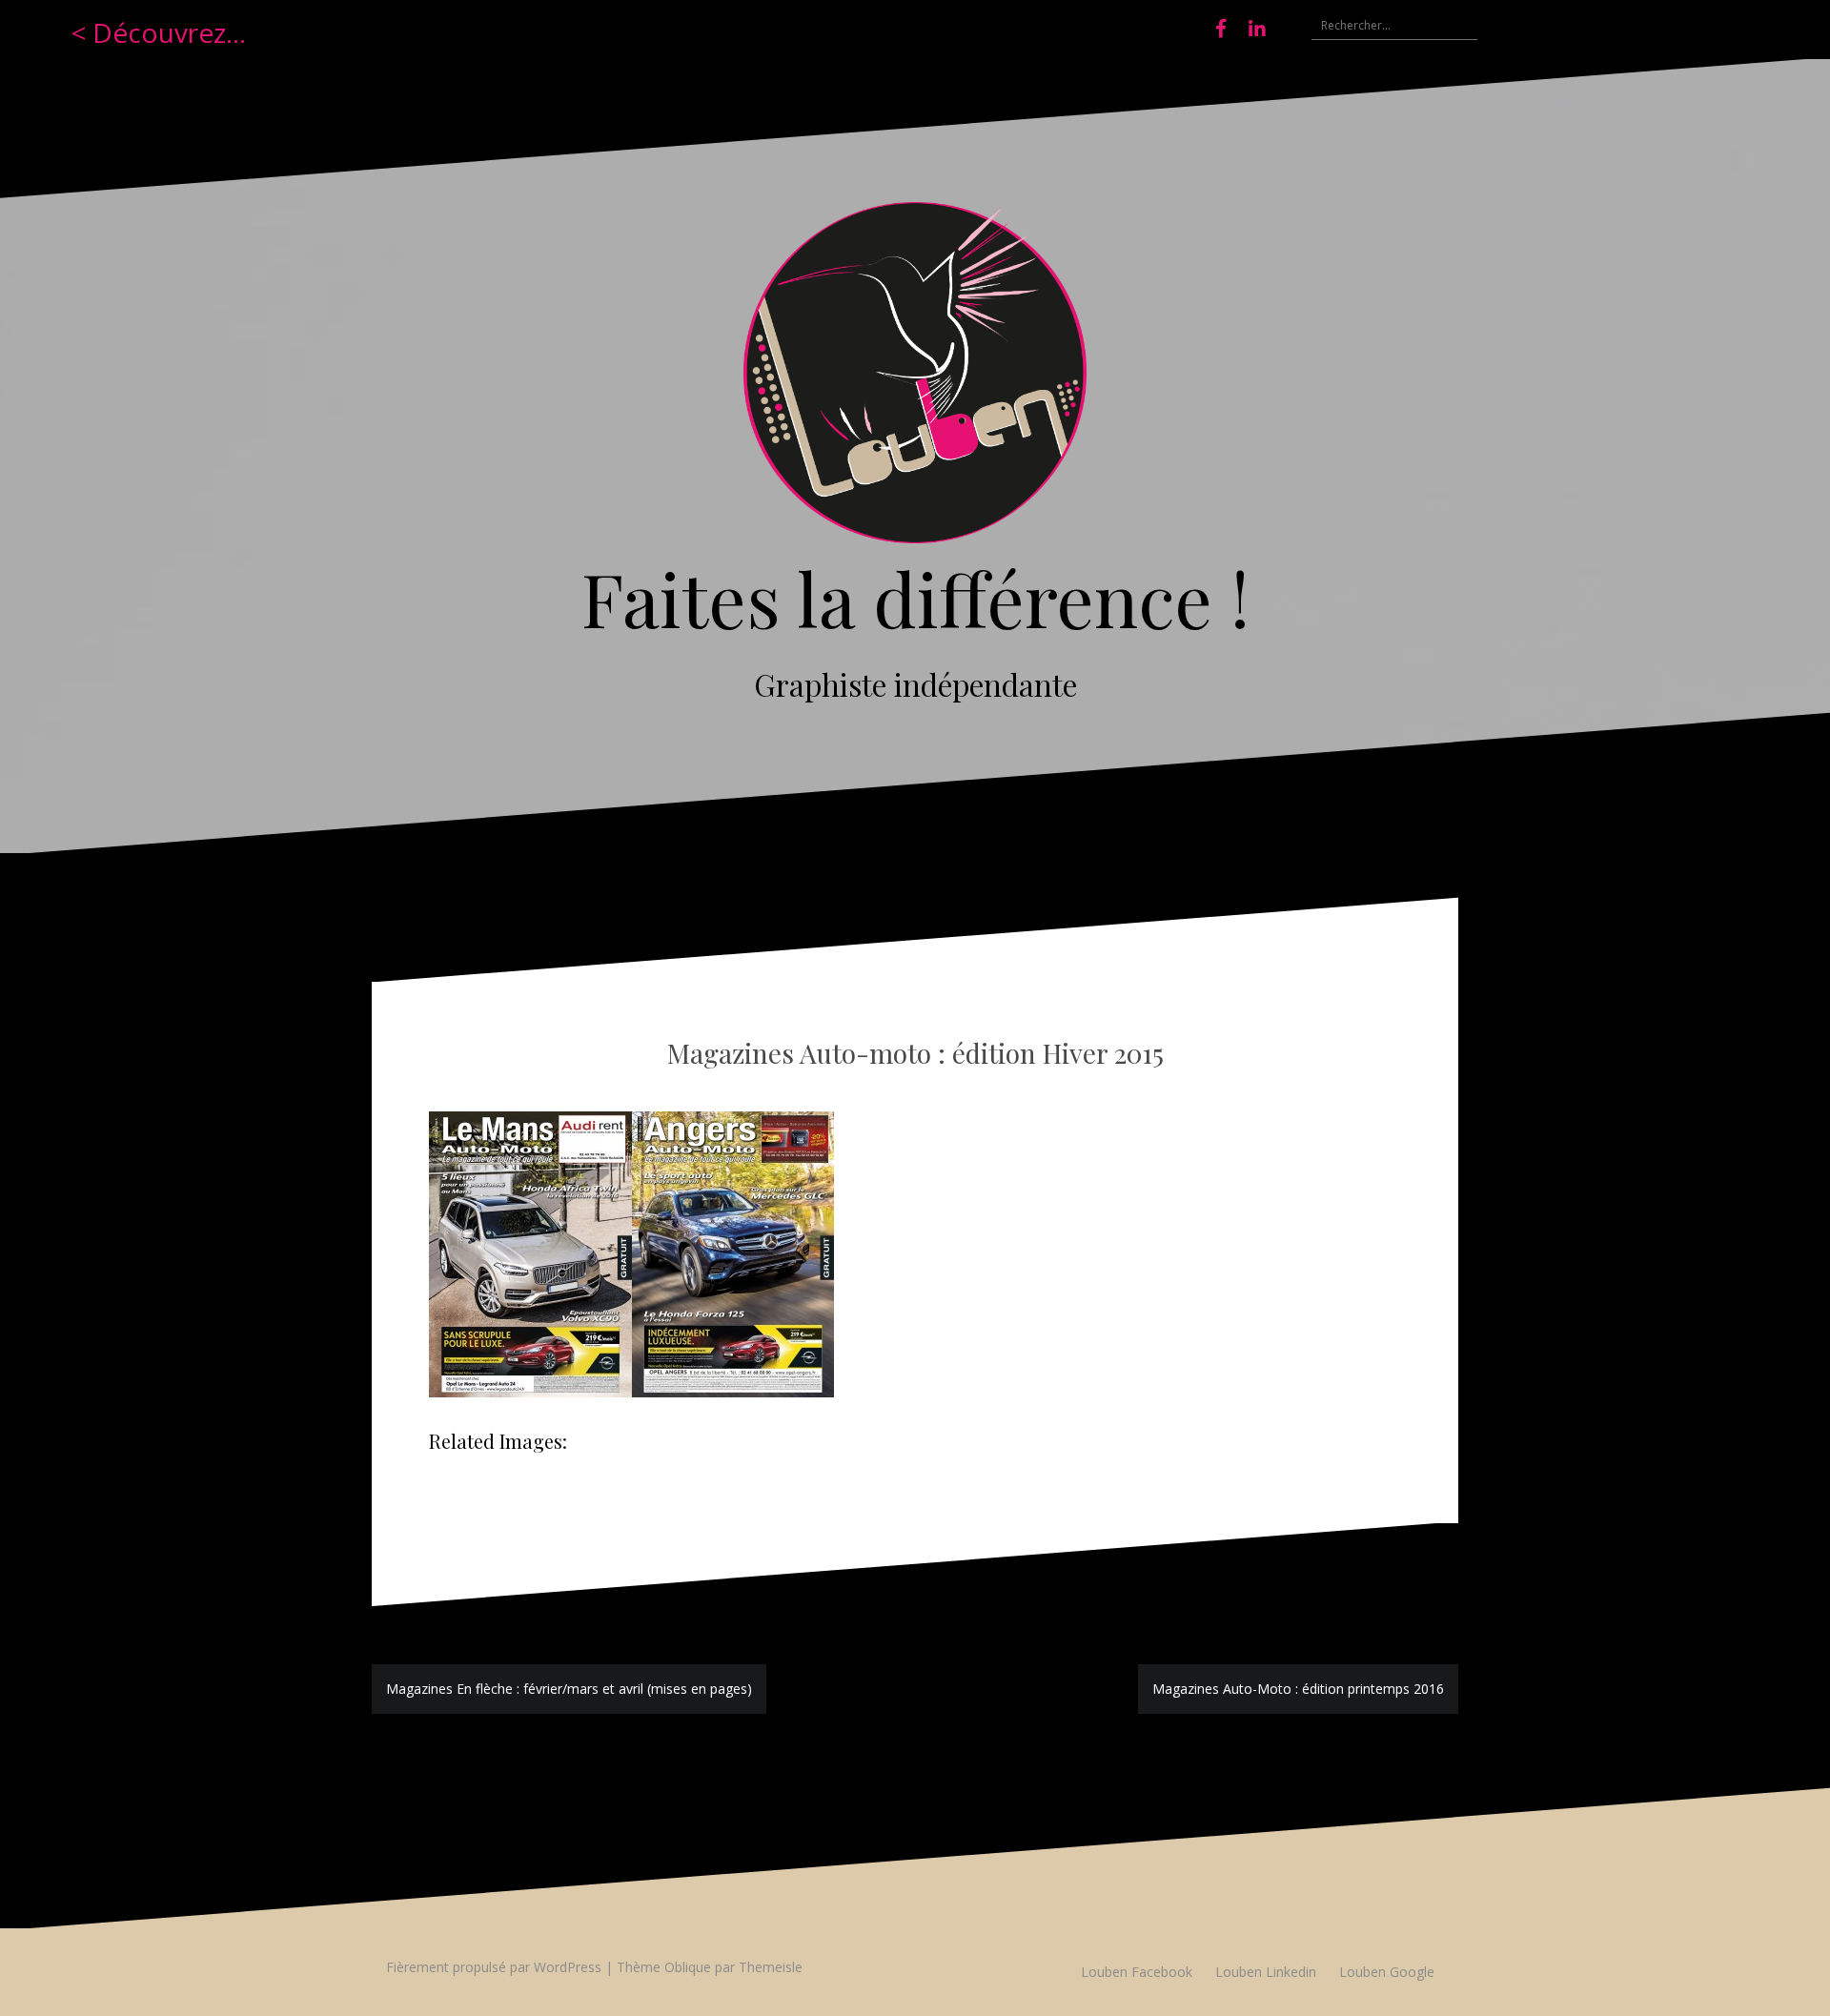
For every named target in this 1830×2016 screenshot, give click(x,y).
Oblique (688, 1967)
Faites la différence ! (915, 598)
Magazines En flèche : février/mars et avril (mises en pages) (569, 1689)
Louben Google (1387, 1972)
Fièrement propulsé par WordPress (494, 1967)
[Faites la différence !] (915, 379)
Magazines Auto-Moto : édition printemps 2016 (1298, 1689)
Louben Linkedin (1266, 1972)
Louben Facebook (1137, 1972)
